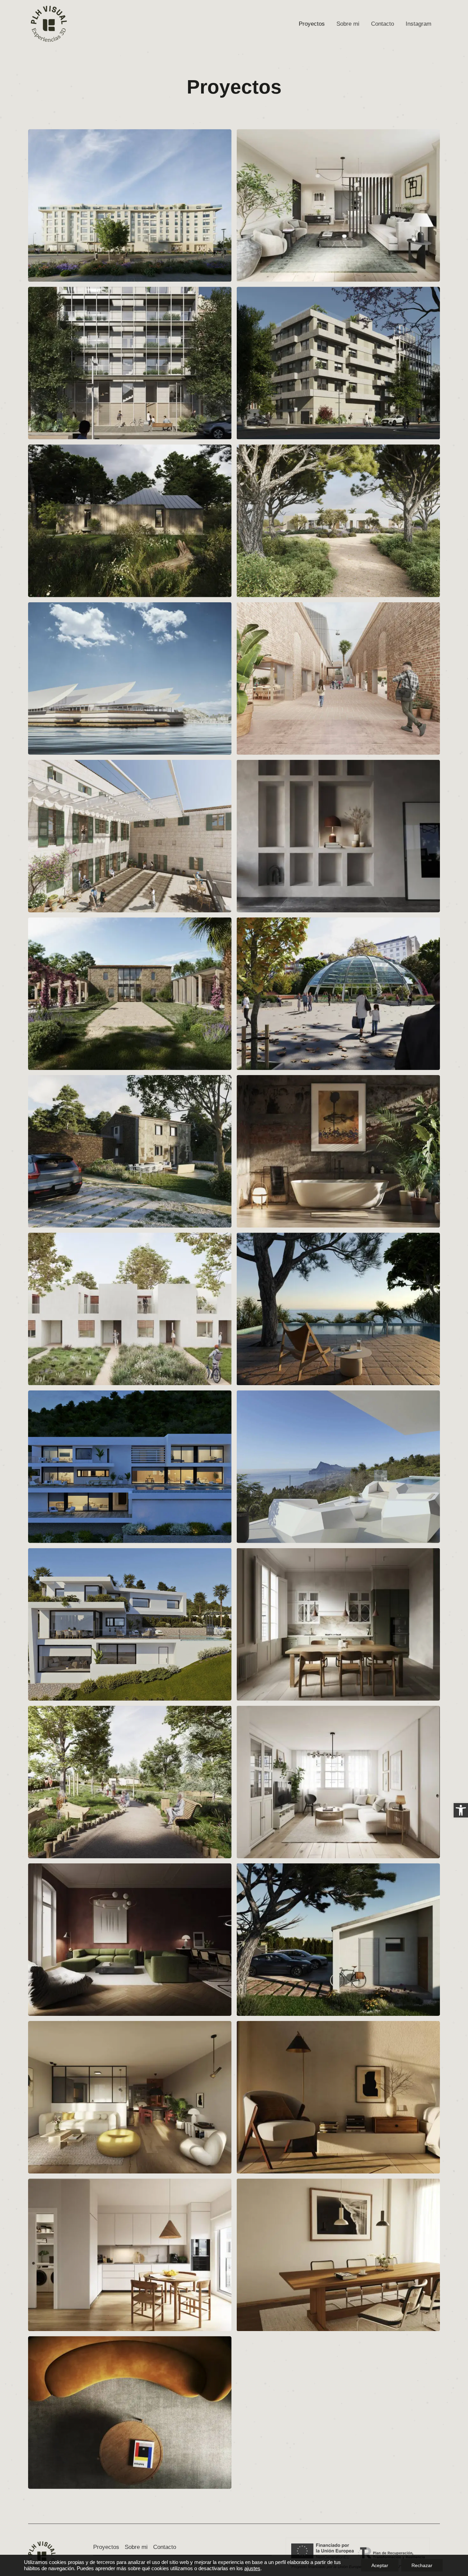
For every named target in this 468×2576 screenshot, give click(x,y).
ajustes (252, 2568)
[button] (461, 1810)
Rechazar (422, 2565)
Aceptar (380, 2565)
